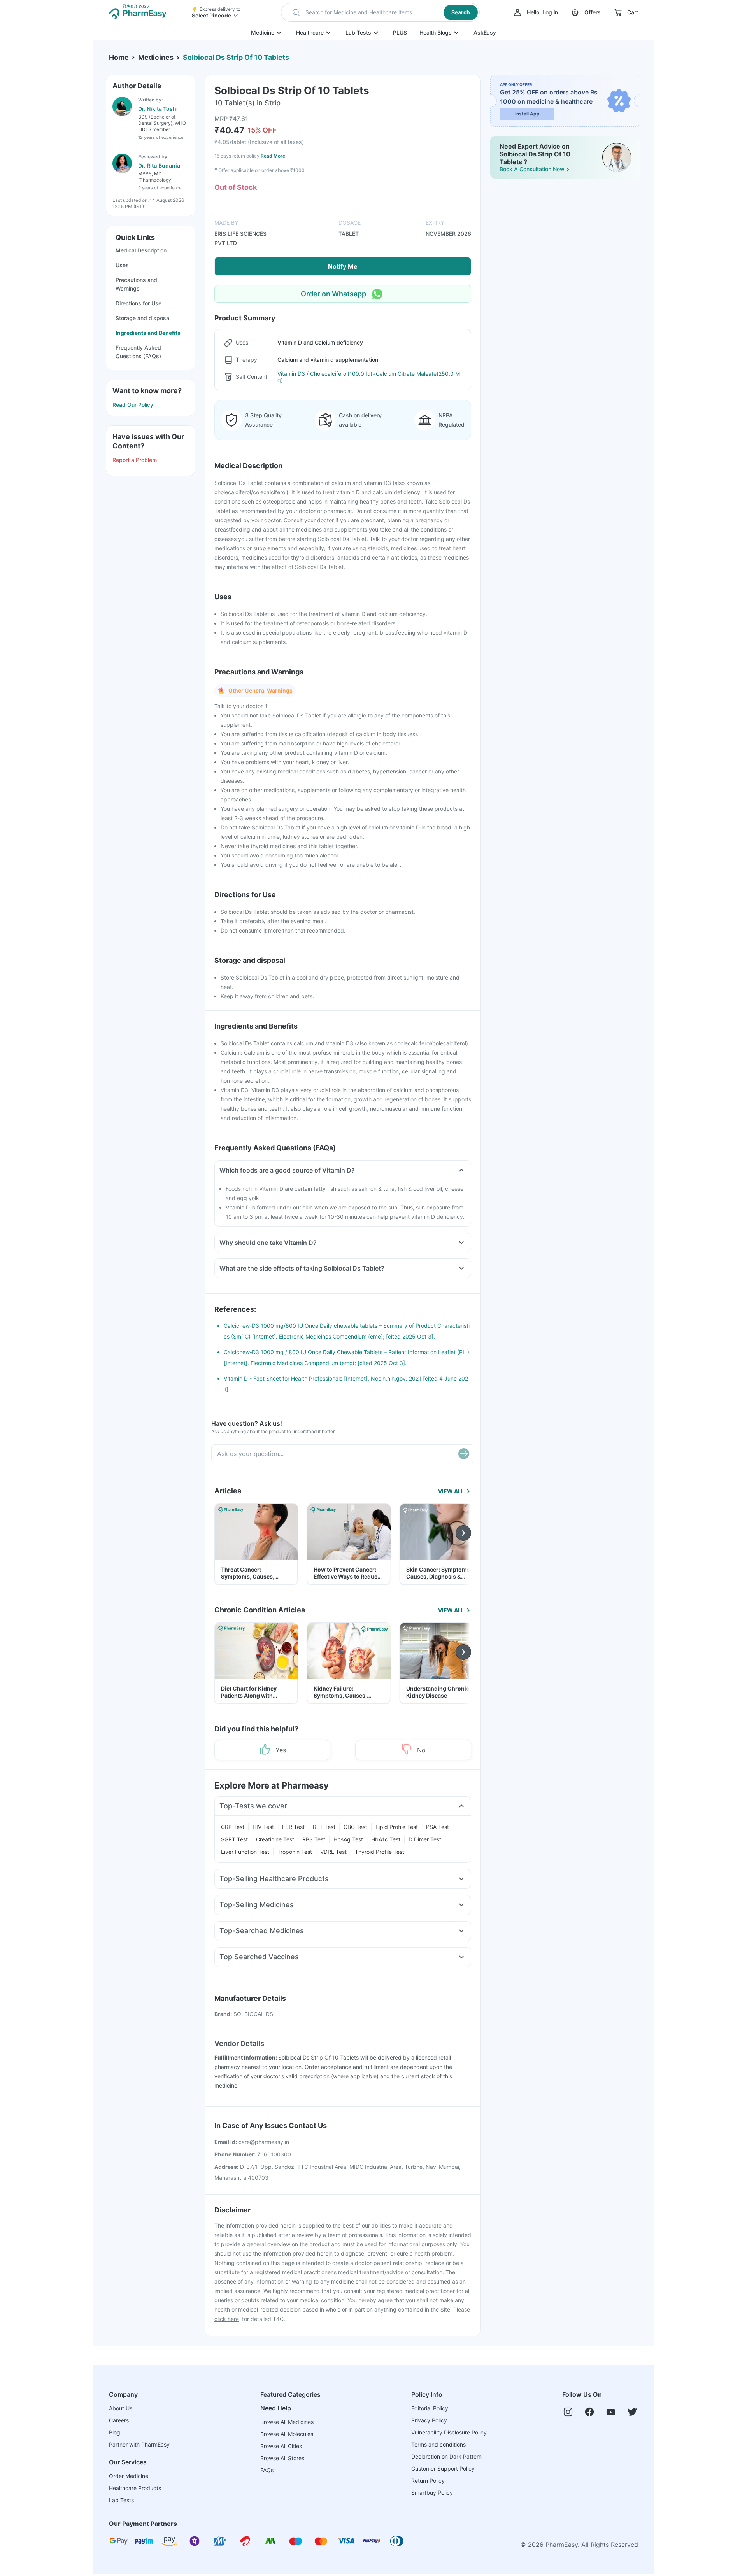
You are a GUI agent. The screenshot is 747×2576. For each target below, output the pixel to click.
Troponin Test (295, 1852)
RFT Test (324, 1827)
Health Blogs (436, 32)
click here (227, 2319)
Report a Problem (135, 460)
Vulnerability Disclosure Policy (449, 2432)
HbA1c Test (386, 1839)
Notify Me (343, 266)
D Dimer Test (425, 1839)
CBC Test (355, 1827)
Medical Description (141, 250)
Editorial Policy (430, 2408)
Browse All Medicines (287, 2422)
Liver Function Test (245, 1852)
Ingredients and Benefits (148, 333)
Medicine (263, 32)
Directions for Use (139, 303)
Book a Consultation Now (532, 169)
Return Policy (428, 2481)
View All (451, 1491)
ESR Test (293, 1827)
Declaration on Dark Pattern (446, 2456)
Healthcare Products (135, 2488)
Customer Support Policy (443, 2468)
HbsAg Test (348, 1839)
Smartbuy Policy (432, 2493)
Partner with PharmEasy (139, 2444)
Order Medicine (129, 2476)
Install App (527, 114)
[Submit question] (464, 1454)
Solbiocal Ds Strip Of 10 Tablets (236, 57)
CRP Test (233, 1827)
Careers (119, 2420)
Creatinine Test (275, 1839)
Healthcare (310, 32)
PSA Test (438, 1827)
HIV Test (263, 1827)
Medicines (156, 57)
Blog (115, 2432)
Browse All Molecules (287, 2434)
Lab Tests (358, 32)
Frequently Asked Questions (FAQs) (138, 352)
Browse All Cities (281, 2446)
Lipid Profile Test (397, 1827)
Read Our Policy (133, 405)
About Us (121, 2408)
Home (119, 57)
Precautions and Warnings (136, 284)
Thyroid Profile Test (380, 1852)
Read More (273, 156)
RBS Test (314, 1839)
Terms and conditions (438, 2444)
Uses (122, 265)
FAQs (267, 2470)
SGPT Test (234, 1839)
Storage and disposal (143, 318)
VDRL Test (333, 1852)
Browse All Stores (282, 2458)
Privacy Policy (429, 2420)
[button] (380, 12)
